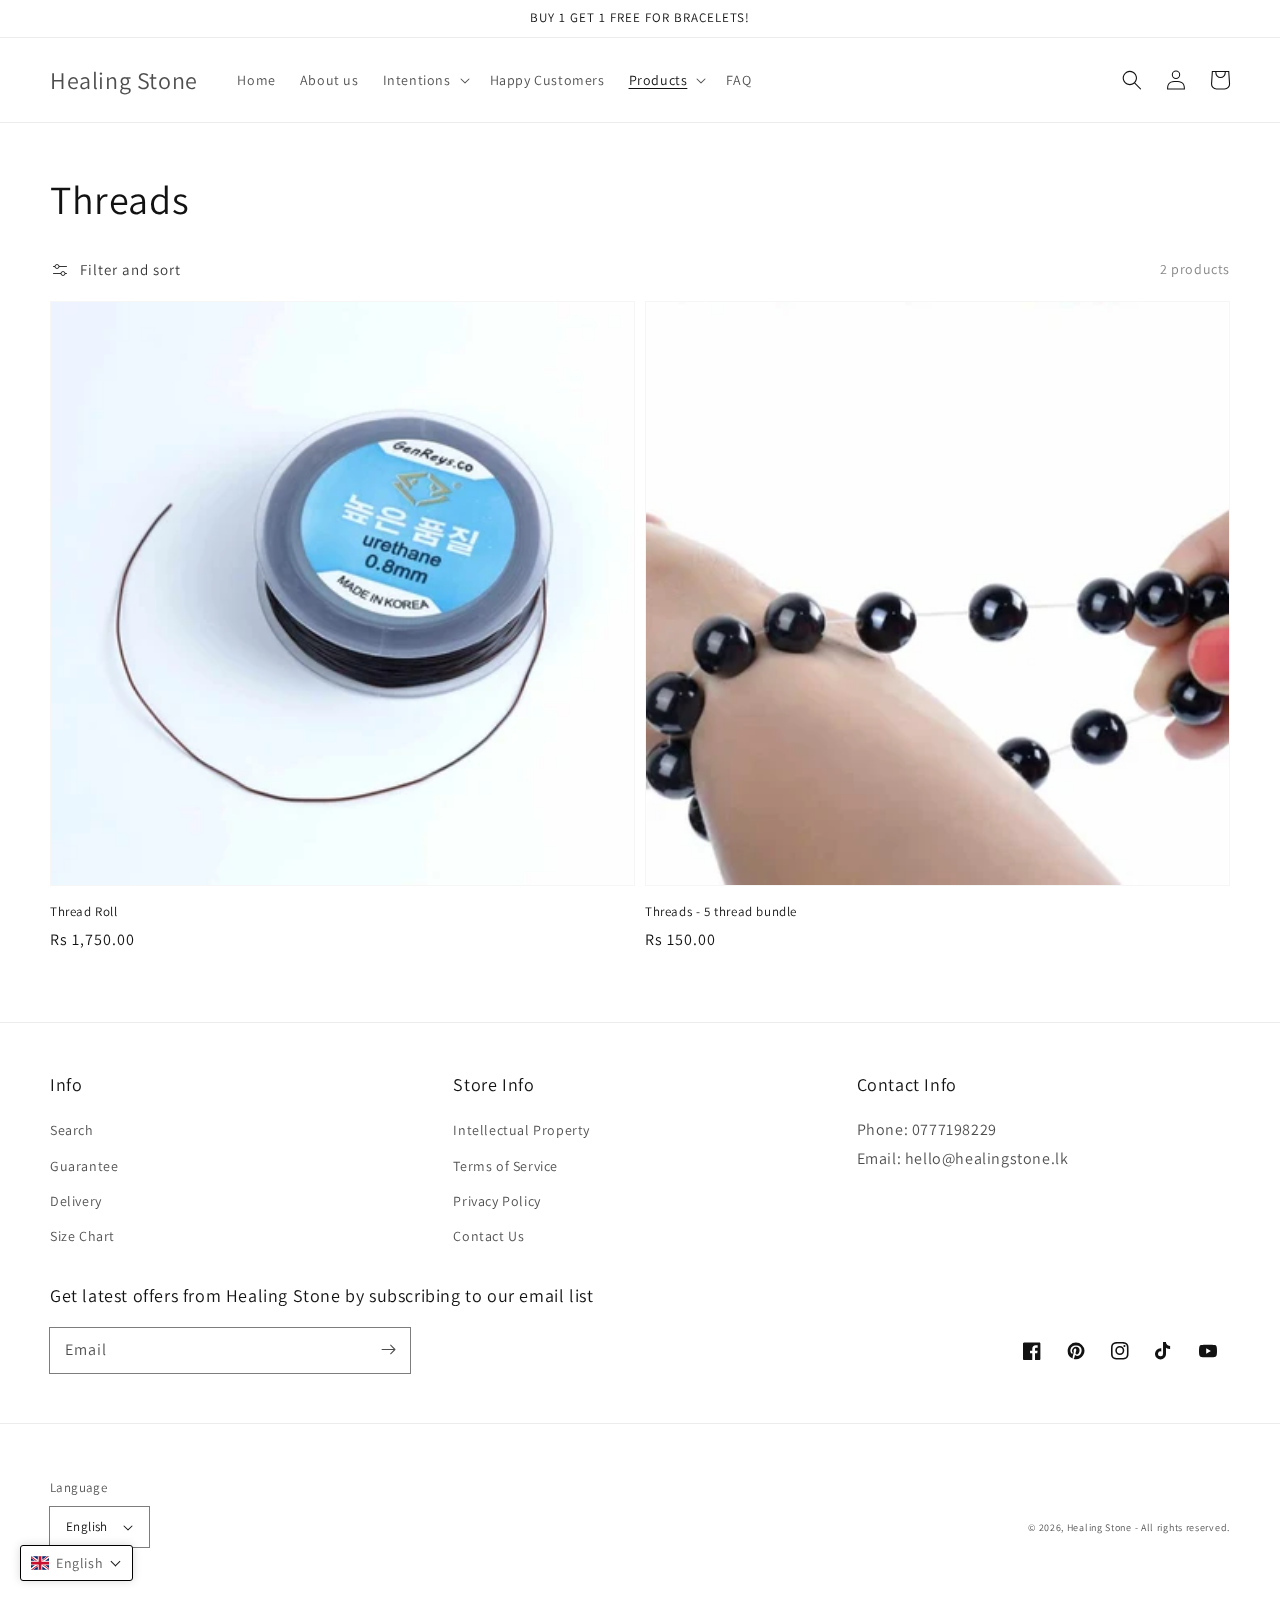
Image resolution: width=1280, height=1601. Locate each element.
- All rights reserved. (1182, 1527)
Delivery (76, 1201)
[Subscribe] (388, 1350)
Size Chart (82, 1236)
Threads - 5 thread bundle (721, 911)
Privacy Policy (496, 1201)
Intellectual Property (521, 1130)
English (87, 1526)
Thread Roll (84, 911)
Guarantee (84, 1166)
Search (72, 1130)
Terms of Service (505, 1166)
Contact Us (488, 1236)
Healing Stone (1099, 1527)
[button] (1132, 80)
